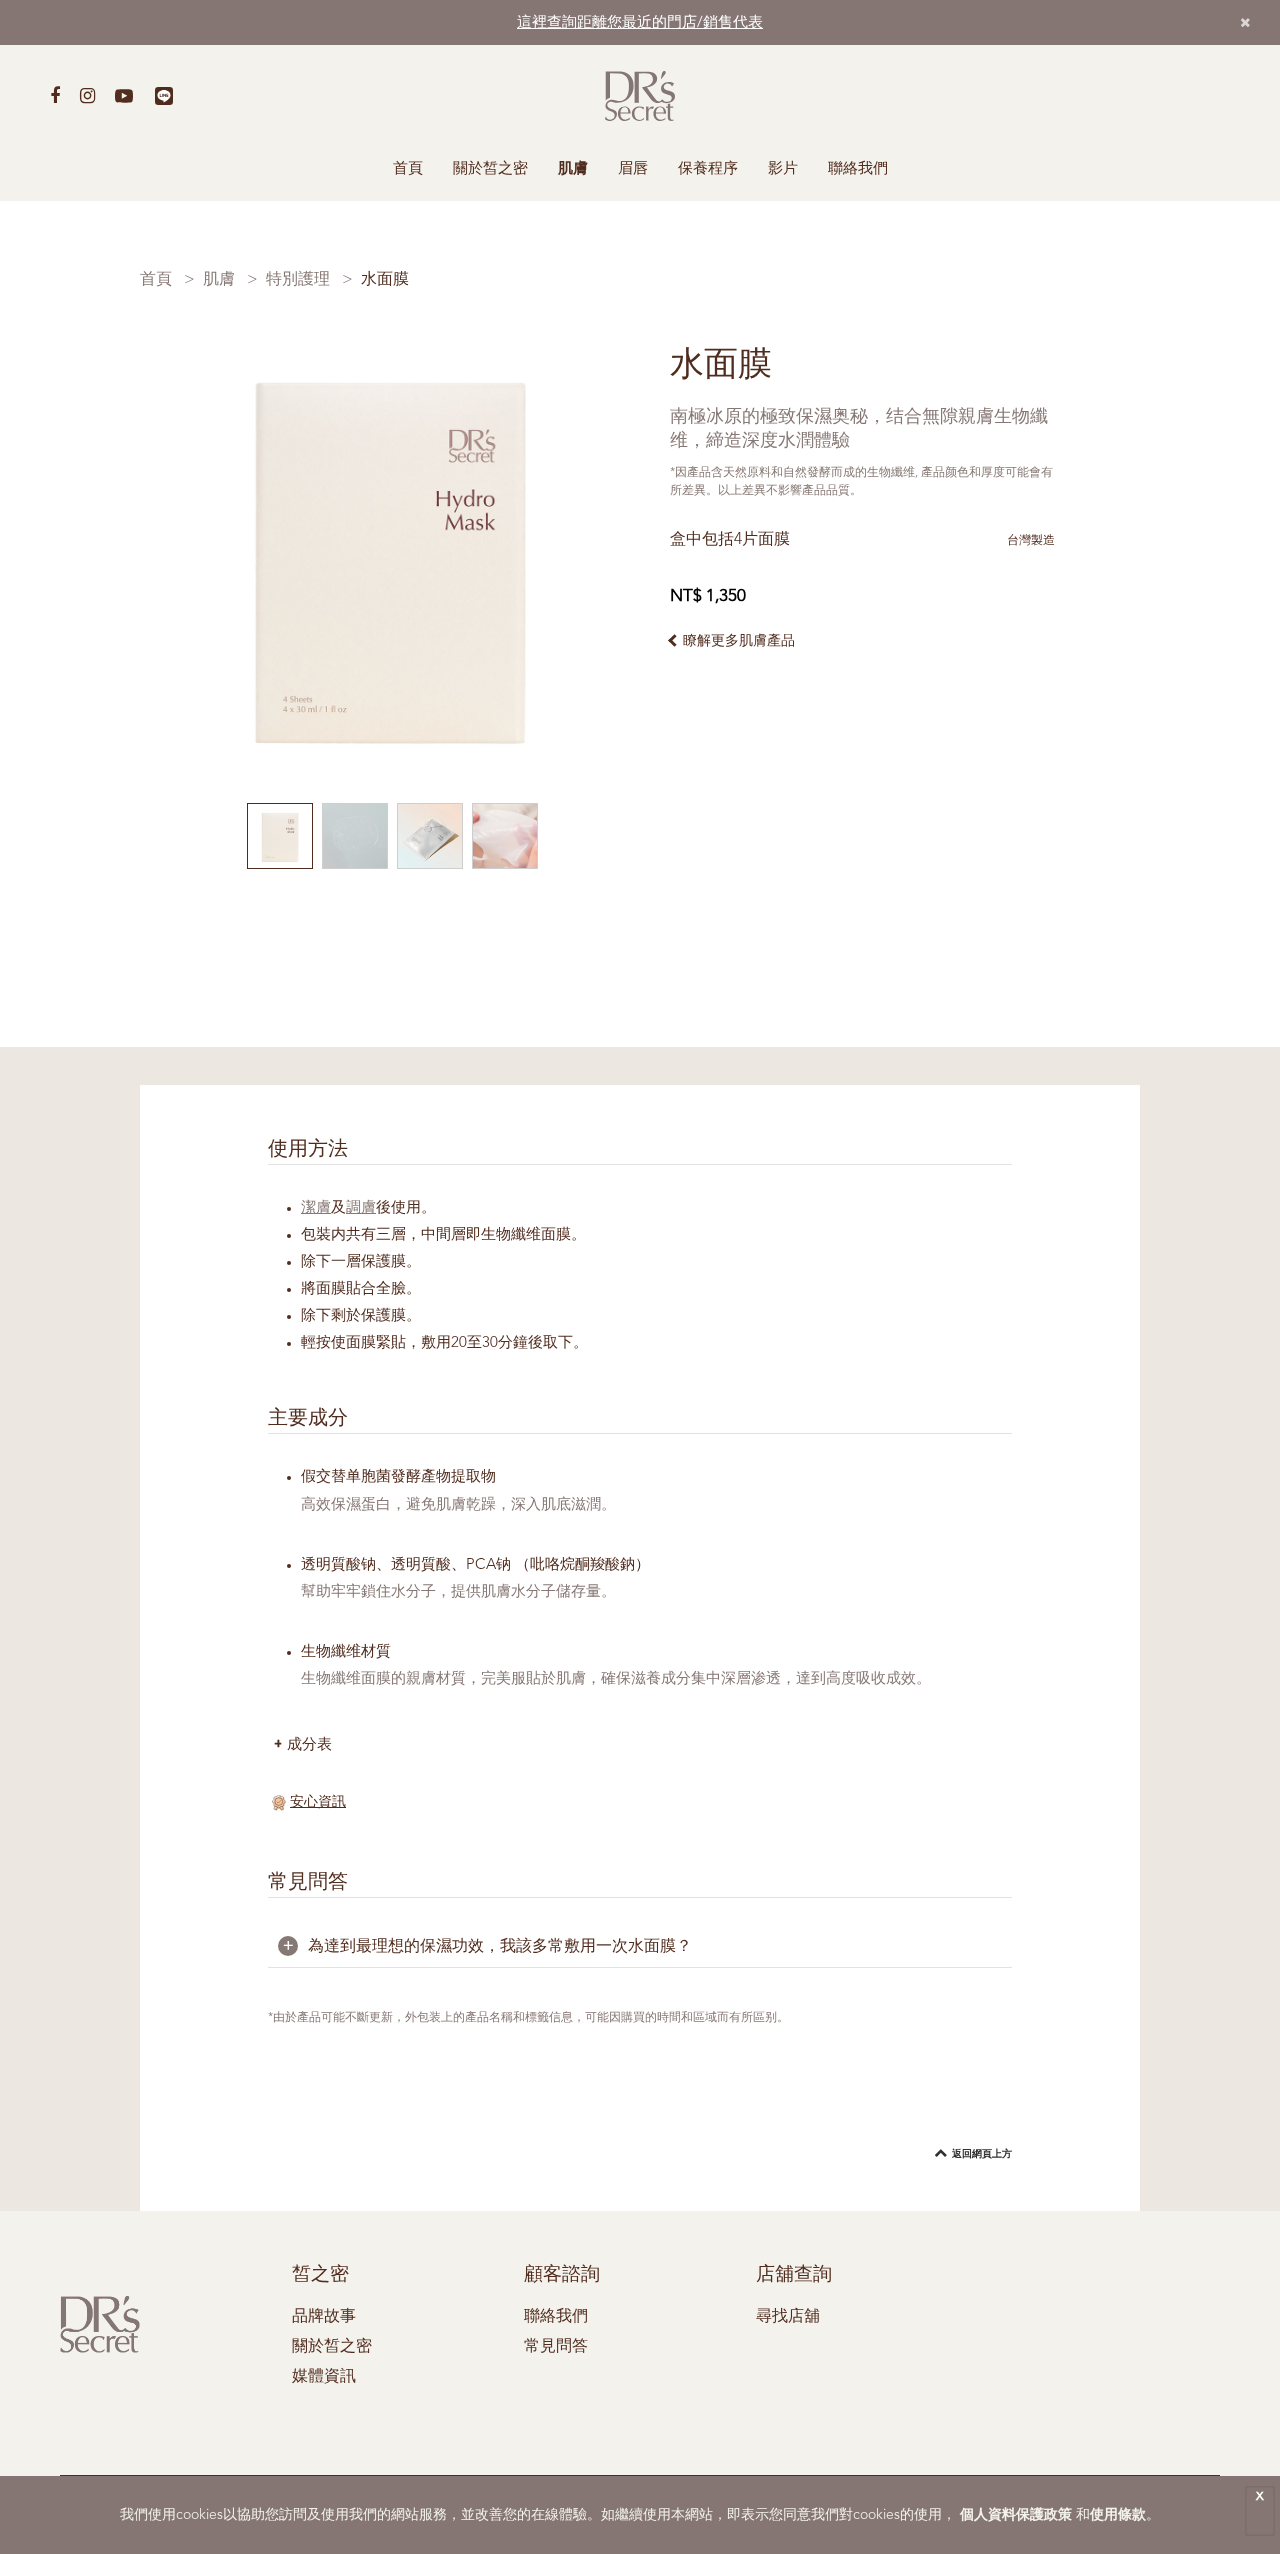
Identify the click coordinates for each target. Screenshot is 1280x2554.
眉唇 (633, 169)
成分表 (309, 1743)
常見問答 (556, 2347)
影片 (783, 169)
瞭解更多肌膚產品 (739, 641)
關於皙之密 (490, 169)
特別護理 (298, 280)
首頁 (408, 169)
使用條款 (1118, 2515)
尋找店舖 (788, 2317)
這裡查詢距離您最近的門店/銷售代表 (640, 23)
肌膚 (573, 169)
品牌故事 (324, 2317)
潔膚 (316, 1208)
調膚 (361, 1208)
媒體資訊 (324, 2377)
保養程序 (708, 169)
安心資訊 (318, 1802)
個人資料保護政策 (1016, 2515)
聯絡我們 (858, 169)
